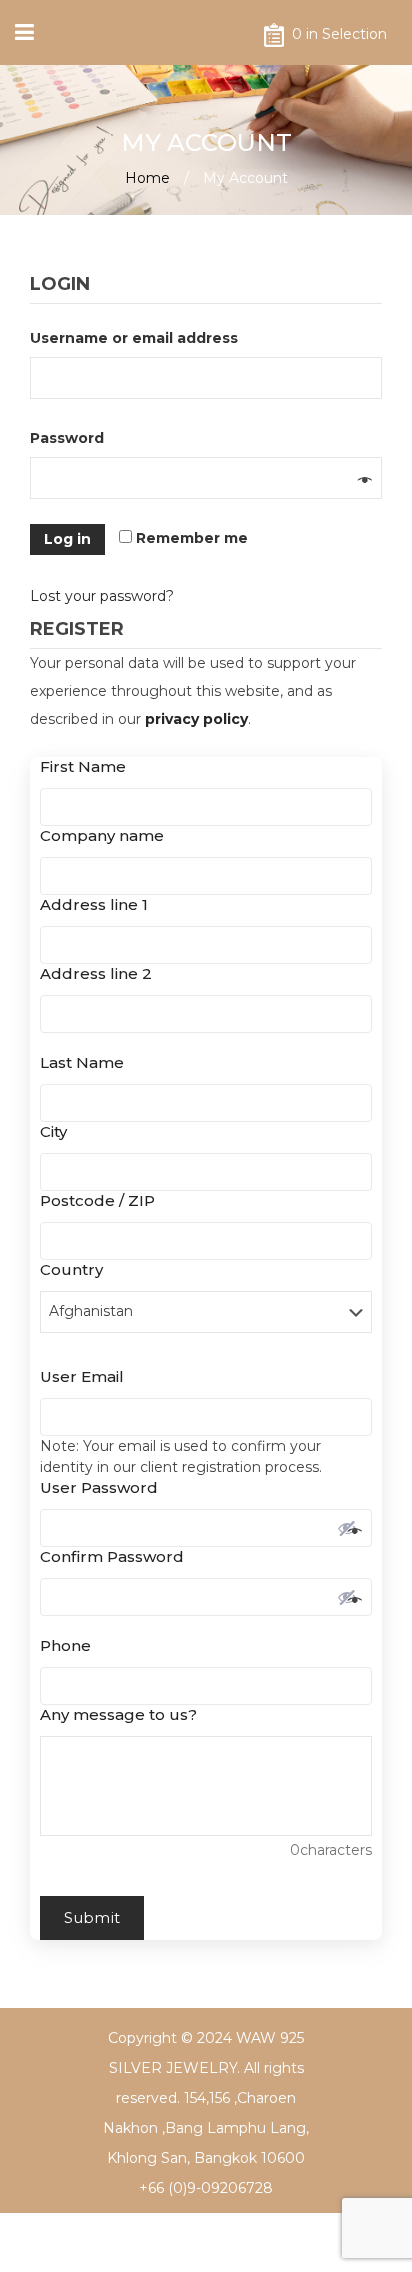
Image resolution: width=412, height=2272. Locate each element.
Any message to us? (118, 1714)
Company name (107, 835)
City (59, 1131)
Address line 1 (99, 904)
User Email (87, 1376)
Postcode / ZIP (103, 1200)
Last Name (87, 1062)
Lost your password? (102, 596)
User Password (104, 1487)
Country (77, 1269)
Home (147, 178)
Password (72, 438)
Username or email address (139, 338)
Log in (67, 539)
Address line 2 (96, 973)
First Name (88, 766)
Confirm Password (117, 1556)
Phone (71, 1645)
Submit (92, 1917)
